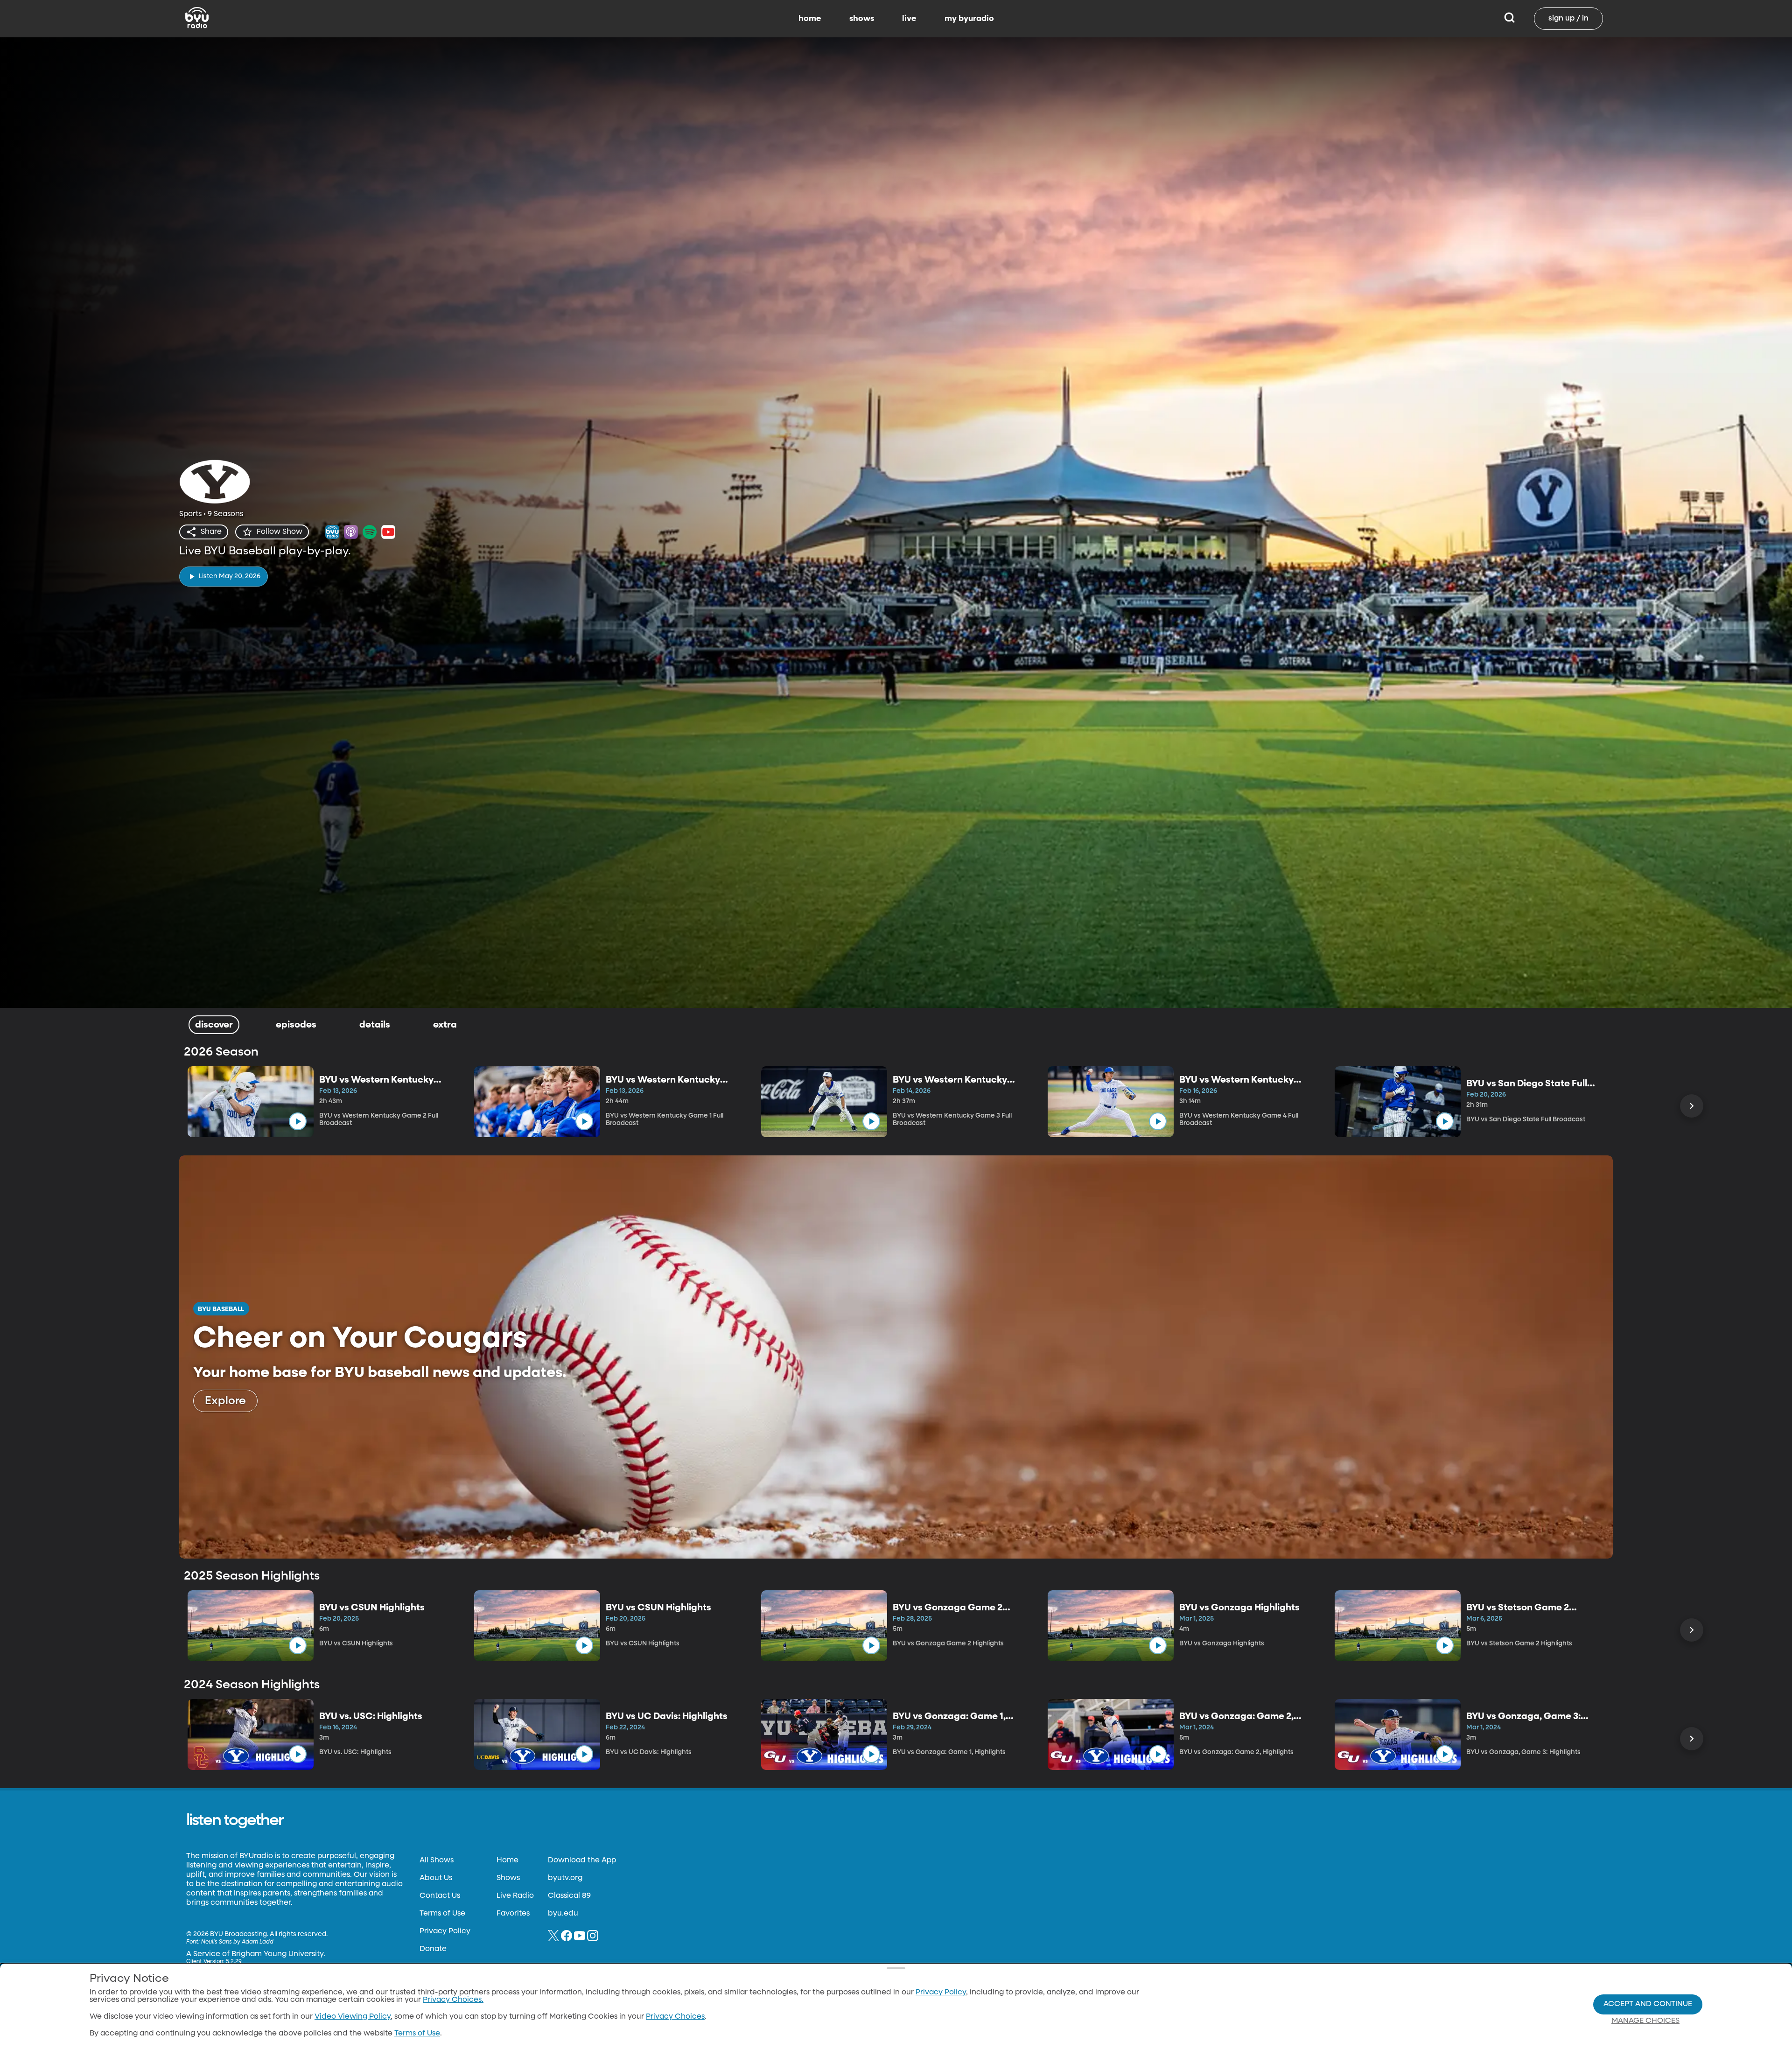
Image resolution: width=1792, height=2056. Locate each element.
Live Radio (515, 1896)
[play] (298, 1121)
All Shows (437, 1860)
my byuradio (969, 19)
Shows (508, 1878)
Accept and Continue (1648, 2004)
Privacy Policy (445, 1931)
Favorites (513, 1914)
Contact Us (440, 1896)
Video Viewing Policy (353, 2017)
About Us (436, 1878)
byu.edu (563, 1914)
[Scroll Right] (1692, 1106)
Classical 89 (569, 1896)
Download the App (582, 1860)
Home (507, 1860)
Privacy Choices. (453, 2000)
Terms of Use (442, 1914)
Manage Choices (1645, 2021)
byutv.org (565, 1878)
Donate (433, 1949)
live (909, 19)
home (810, 19)
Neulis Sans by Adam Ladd (237, 1942)
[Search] (1509, 19)
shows (862, 19)
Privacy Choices (675, 2017)
